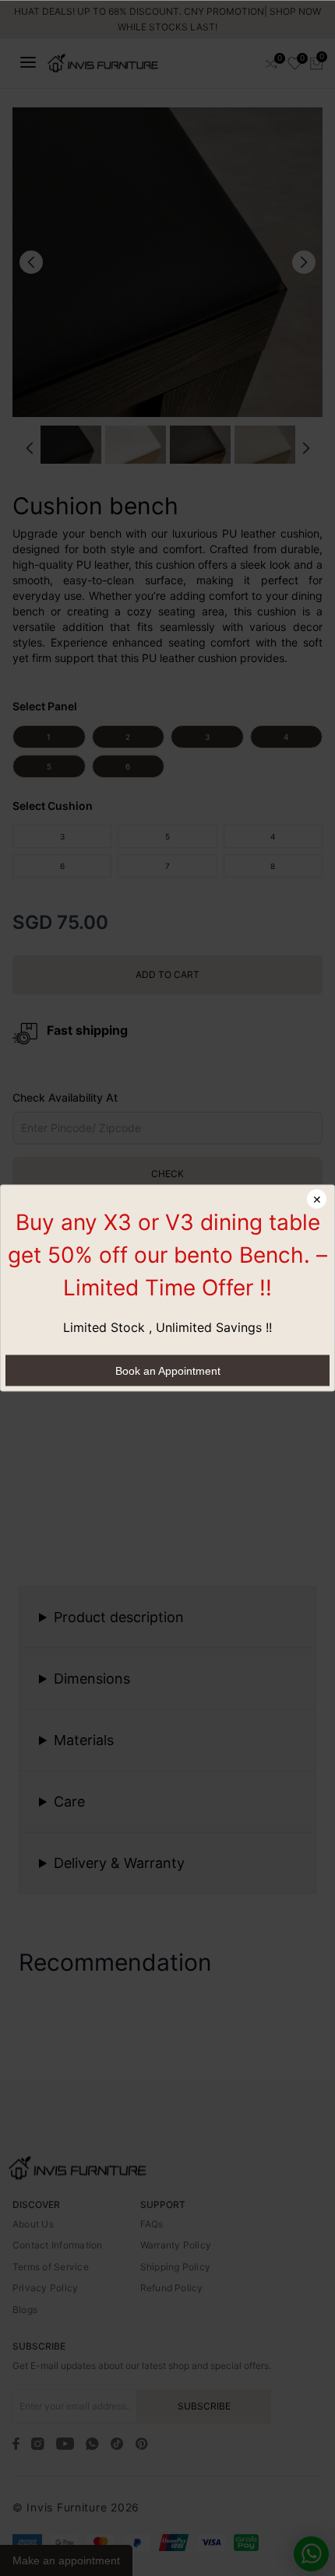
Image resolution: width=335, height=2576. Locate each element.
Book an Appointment (168, 1371)
